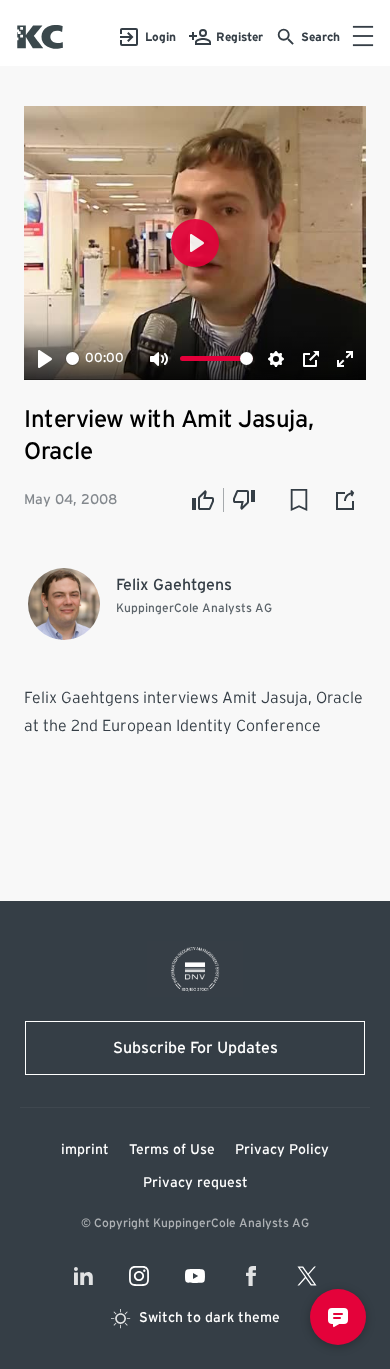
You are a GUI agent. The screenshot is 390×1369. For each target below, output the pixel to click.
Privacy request (195, 1183)
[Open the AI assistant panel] (338, 1317)
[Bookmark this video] (299, 500)
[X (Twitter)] (307, 1276)
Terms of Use (172, 1150)
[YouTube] (195, 1276)
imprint (85, 1150)
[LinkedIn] (83, 1276)
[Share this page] (346, 500)
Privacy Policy (282, 1150)
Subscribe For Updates (195, 1048)
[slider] (72, 358)
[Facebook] (251, 1276)
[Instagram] (139, 1276)
